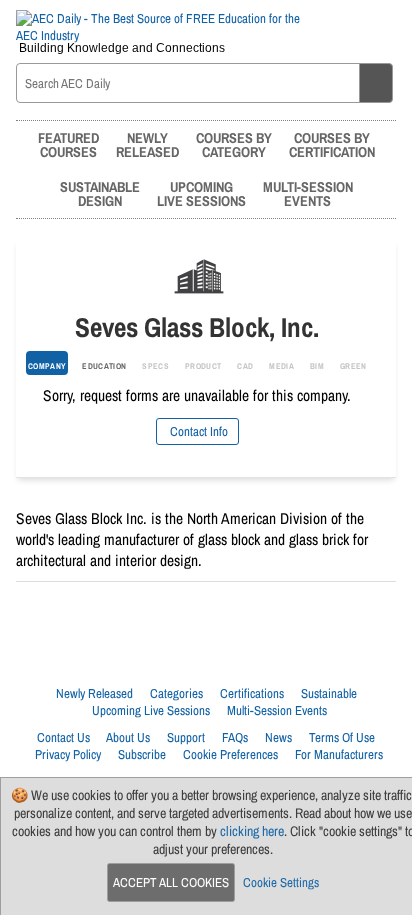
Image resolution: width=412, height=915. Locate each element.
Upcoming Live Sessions (151, 710)
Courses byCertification (332, 144)
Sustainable (329, 693)
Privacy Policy (68, 754)
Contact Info (197, 431)
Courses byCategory (234, 144)
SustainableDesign (100, 193)
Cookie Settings (281, 882)
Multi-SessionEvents (308, 193)
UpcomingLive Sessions (201, 193)
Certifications (252, 693)
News (278, 737)
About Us (128, 737)
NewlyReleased (147, 144)
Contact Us (63, 737)
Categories (176, 693)
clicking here (252, 831)
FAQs (235, 737)
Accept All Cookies (171, 882)
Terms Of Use (342, 737)
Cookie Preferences (230, 754)
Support (186, 737)
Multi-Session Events (277, 710)
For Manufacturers (339, 754)
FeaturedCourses (68, 144)
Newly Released (94, 693)
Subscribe (142, 754)
